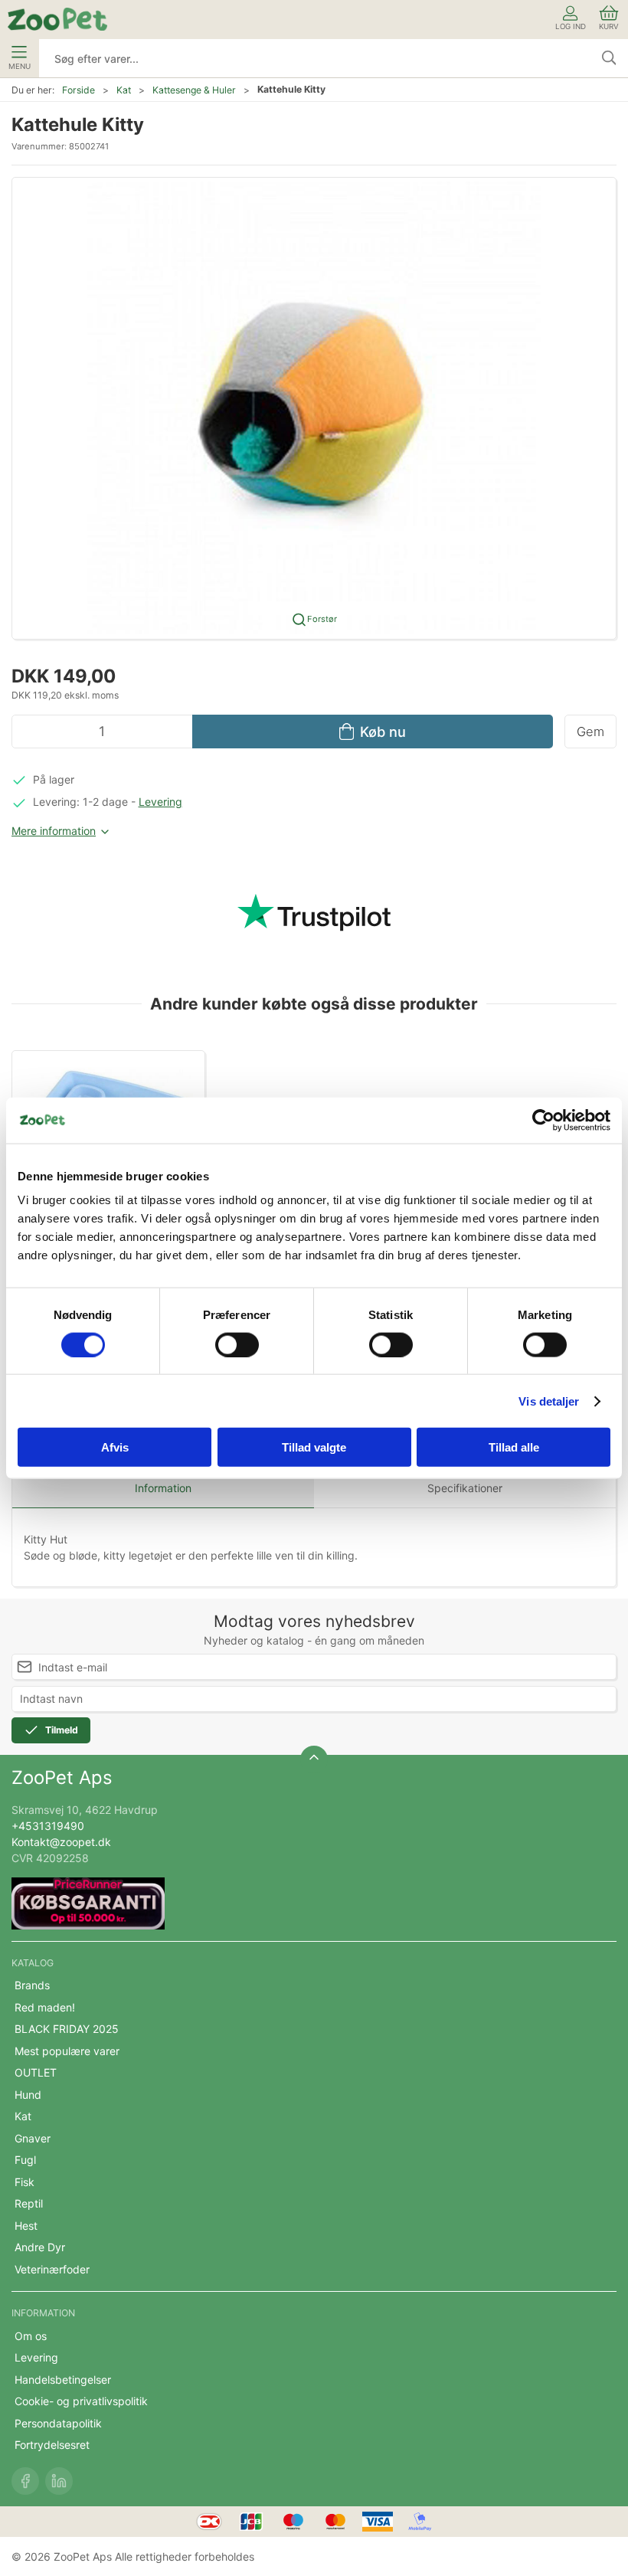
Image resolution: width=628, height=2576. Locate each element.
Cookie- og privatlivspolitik (81, 2401)
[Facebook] (25, 2481)
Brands (32, 1985)
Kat (124, 90)
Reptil (29, 2203)
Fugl (25, 2160)
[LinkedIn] (59, 2481)
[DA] (57, 19)
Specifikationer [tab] (465, 1488)
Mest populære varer (67, 2051)
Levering (160, 802)
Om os (31, 2336)
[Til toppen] (314, 1759)
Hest (26, 2226)
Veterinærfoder (52, 2269)
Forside (78, 90)
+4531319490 (48, 1826)
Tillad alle (514, 1447)
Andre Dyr (40, 2247)
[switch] (237, 1344)
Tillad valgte (314, 1447)
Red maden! (45, 2007)
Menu (20, 66)
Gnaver (33, 2138)
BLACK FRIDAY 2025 (67, 2029)
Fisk (25, 2182)
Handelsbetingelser (63, 2380)
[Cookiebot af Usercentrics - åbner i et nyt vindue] (543, 1120)
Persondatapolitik (58, 2423)
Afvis (115, 1447)
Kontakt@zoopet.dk (61, 1842)
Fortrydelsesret (52, 2445)
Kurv (609, 26)
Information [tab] (163, 1488)
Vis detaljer (549, 1401)
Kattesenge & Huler (194, 90)
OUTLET (36, 2072)
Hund (28, 2095)
